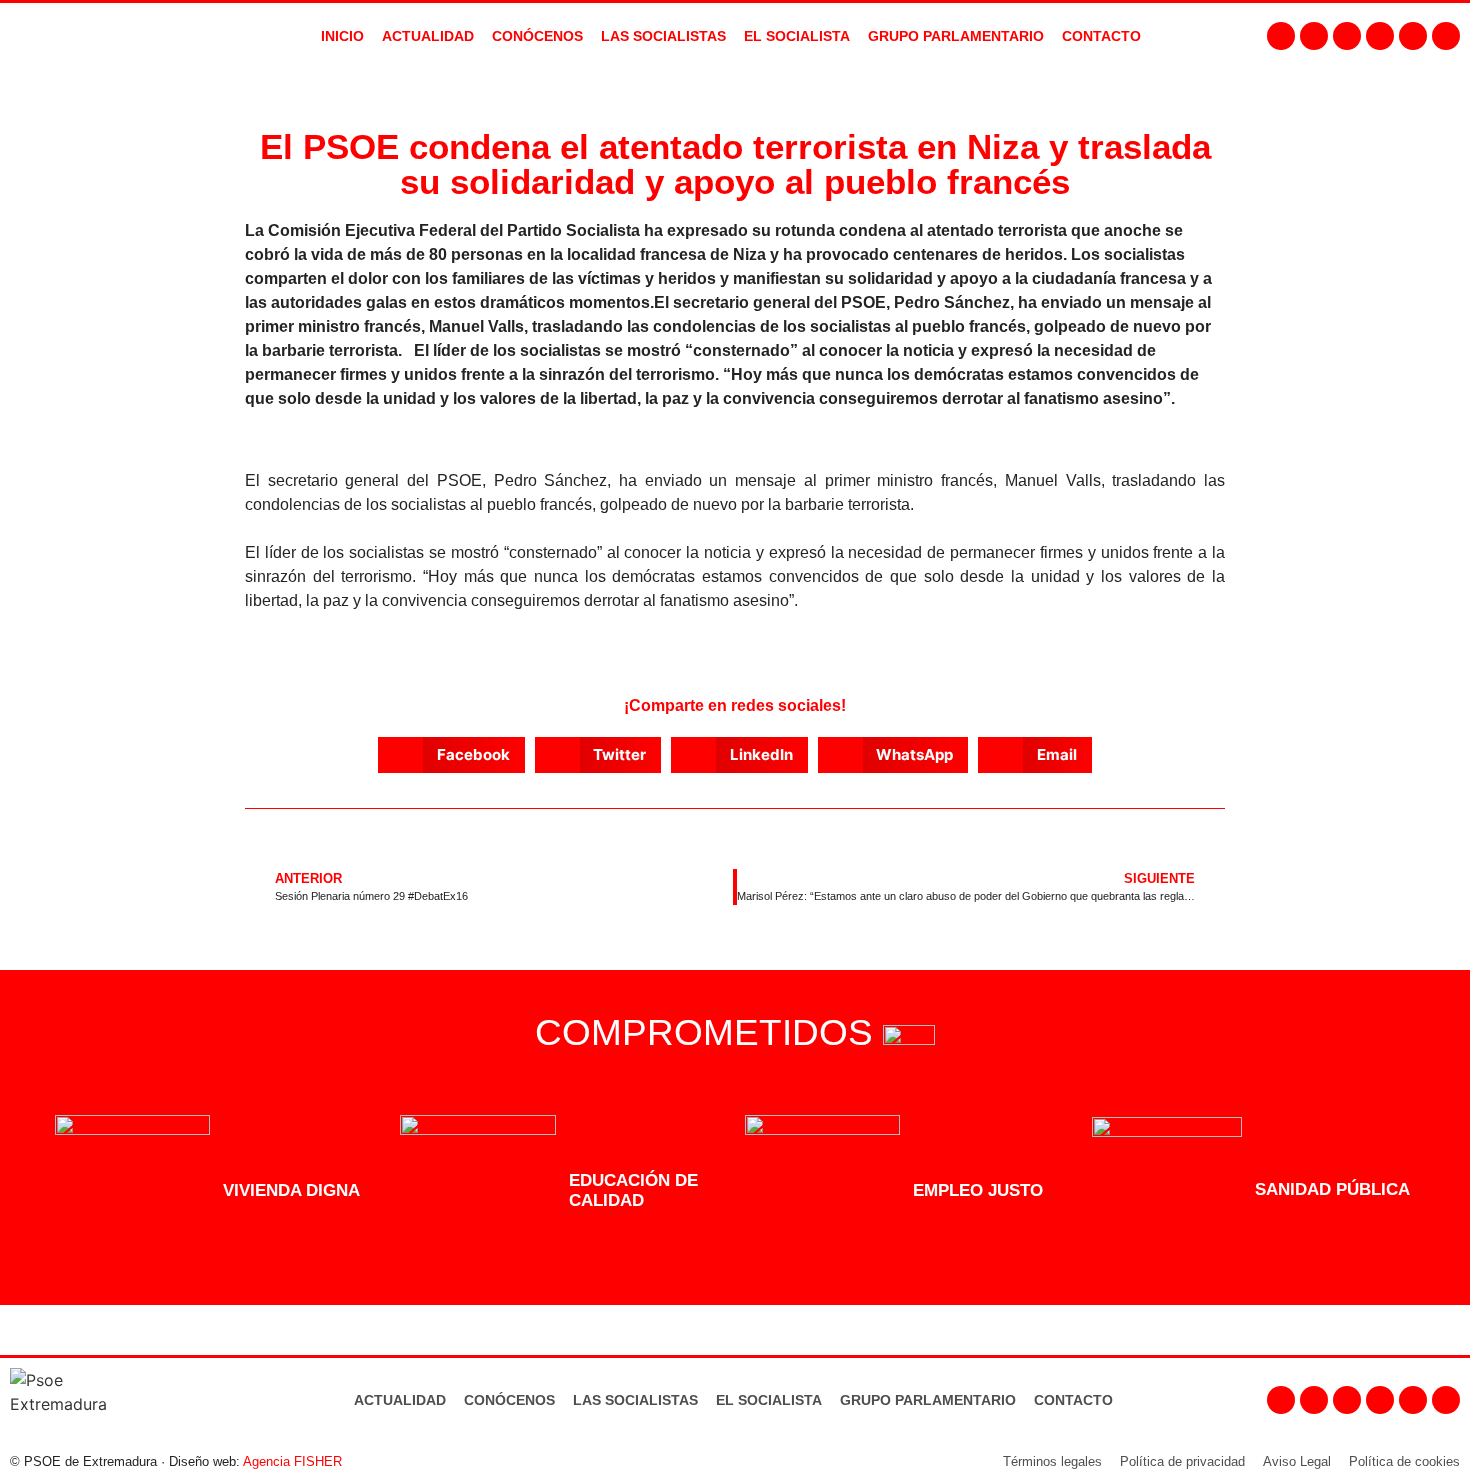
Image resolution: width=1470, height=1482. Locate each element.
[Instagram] (1314, 36)
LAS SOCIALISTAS (663, 36)
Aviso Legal (1297, 1461)
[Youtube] (1380, 36)
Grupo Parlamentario (956, 36)
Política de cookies (1404, 1461)
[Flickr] (1413, 36)
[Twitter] (1347, 36)
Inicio (342, 36)
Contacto (1073, 1400)
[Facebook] (1281, 36)
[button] (451, 755)
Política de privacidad (1182, 1461)
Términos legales (1052, 1461)
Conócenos (509, 1400)
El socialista (797, 36)
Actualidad (400, 1400)
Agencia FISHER (292, 1461)
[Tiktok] (1446, 36)
